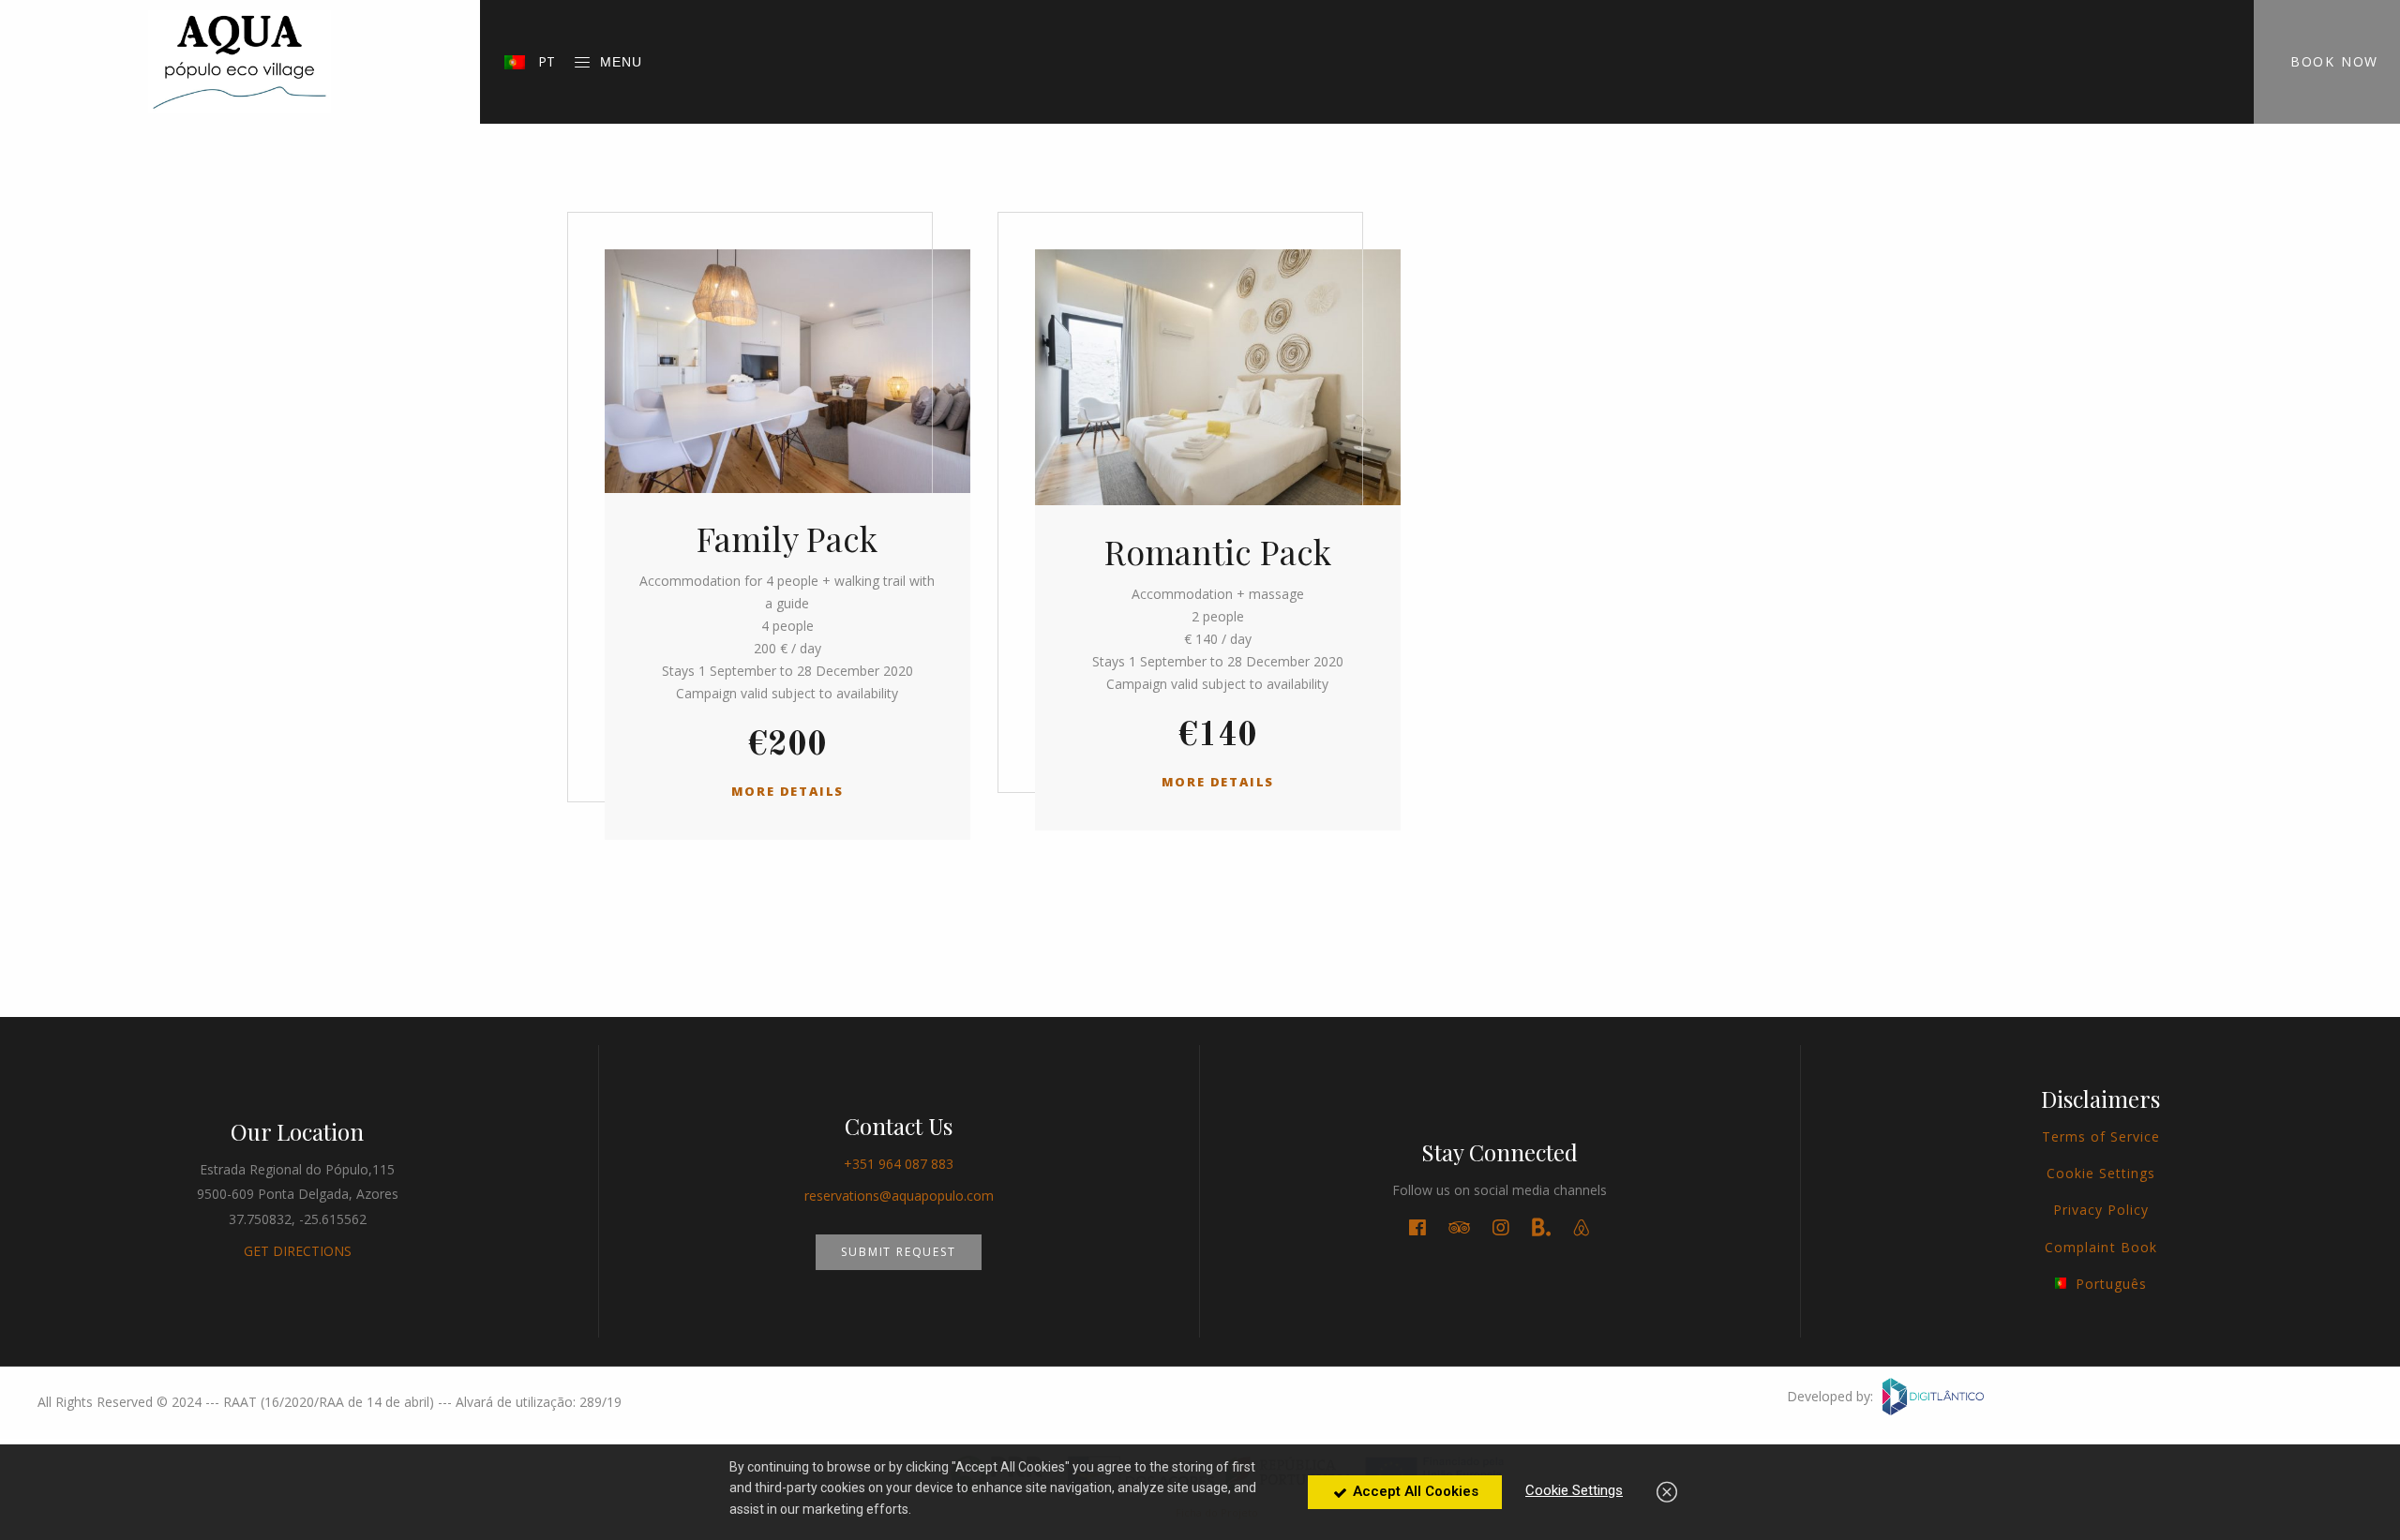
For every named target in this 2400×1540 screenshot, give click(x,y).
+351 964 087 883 (899, 1164)
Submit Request (898, 1252)
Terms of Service (2101, 1136)
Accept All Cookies (1414, 1491)
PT (545, 61)
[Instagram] (1501, 1228)
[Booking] (1541, 1229)
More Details (788, 791)
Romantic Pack (1218, 551)
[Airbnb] (1582, 1228)
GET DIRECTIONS (298, 1251)
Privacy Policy (2101, 1210)
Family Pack (787, 538)
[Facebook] (1417, 1228)
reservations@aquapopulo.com (899, 1196)
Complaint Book (2101, 1247)
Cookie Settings (2101, 1173)
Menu (621, 62)
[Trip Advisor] (1459, 1228)
